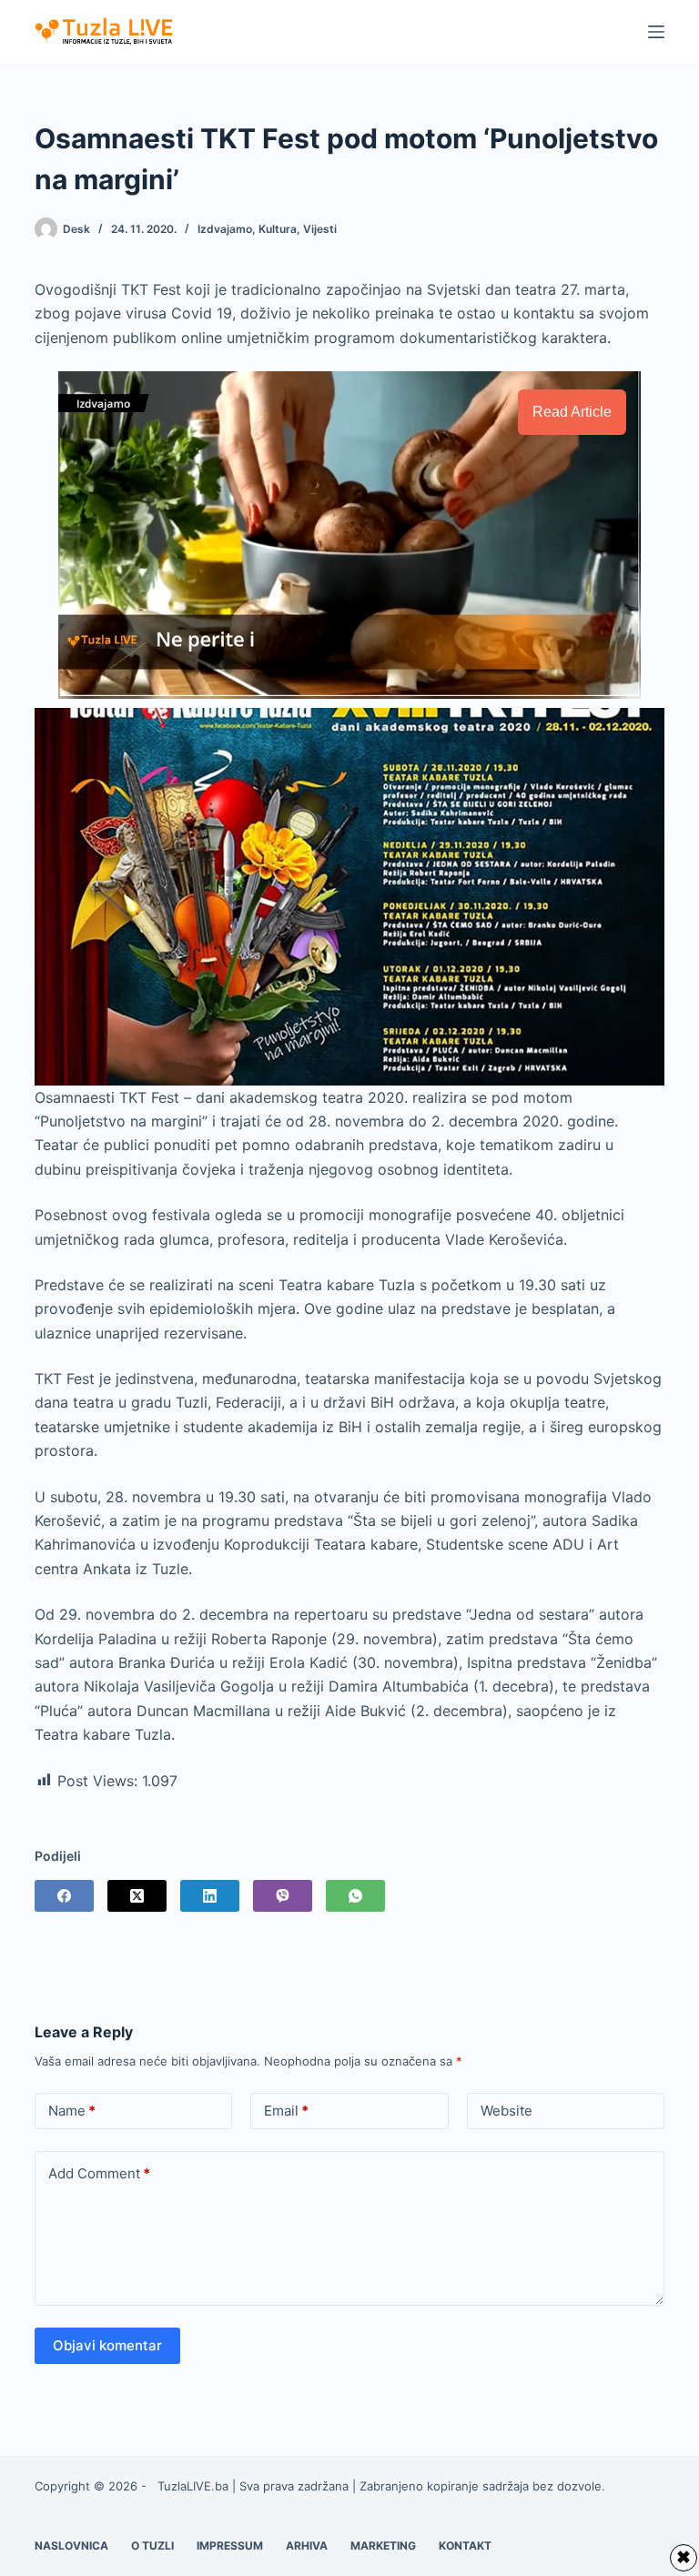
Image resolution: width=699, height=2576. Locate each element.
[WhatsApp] (355, 1896)
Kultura (278, 229)
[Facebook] (64, 1896)
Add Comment (99, 2173)
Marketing (383, 2546)
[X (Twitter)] (137, 1896)
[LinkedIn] (210, 1896)
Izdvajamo (225, 229)
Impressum (230, 2546)
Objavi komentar (107, 2345)
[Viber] (283, 1896)
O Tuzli (152, 2546)
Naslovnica (71, 2546)
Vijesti (320, 229)
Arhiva (307, 2546)
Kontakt (465, 2546)
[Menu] (656, 32)
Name (72, 2111)
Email (286, 2111)
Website (507, 2111)
